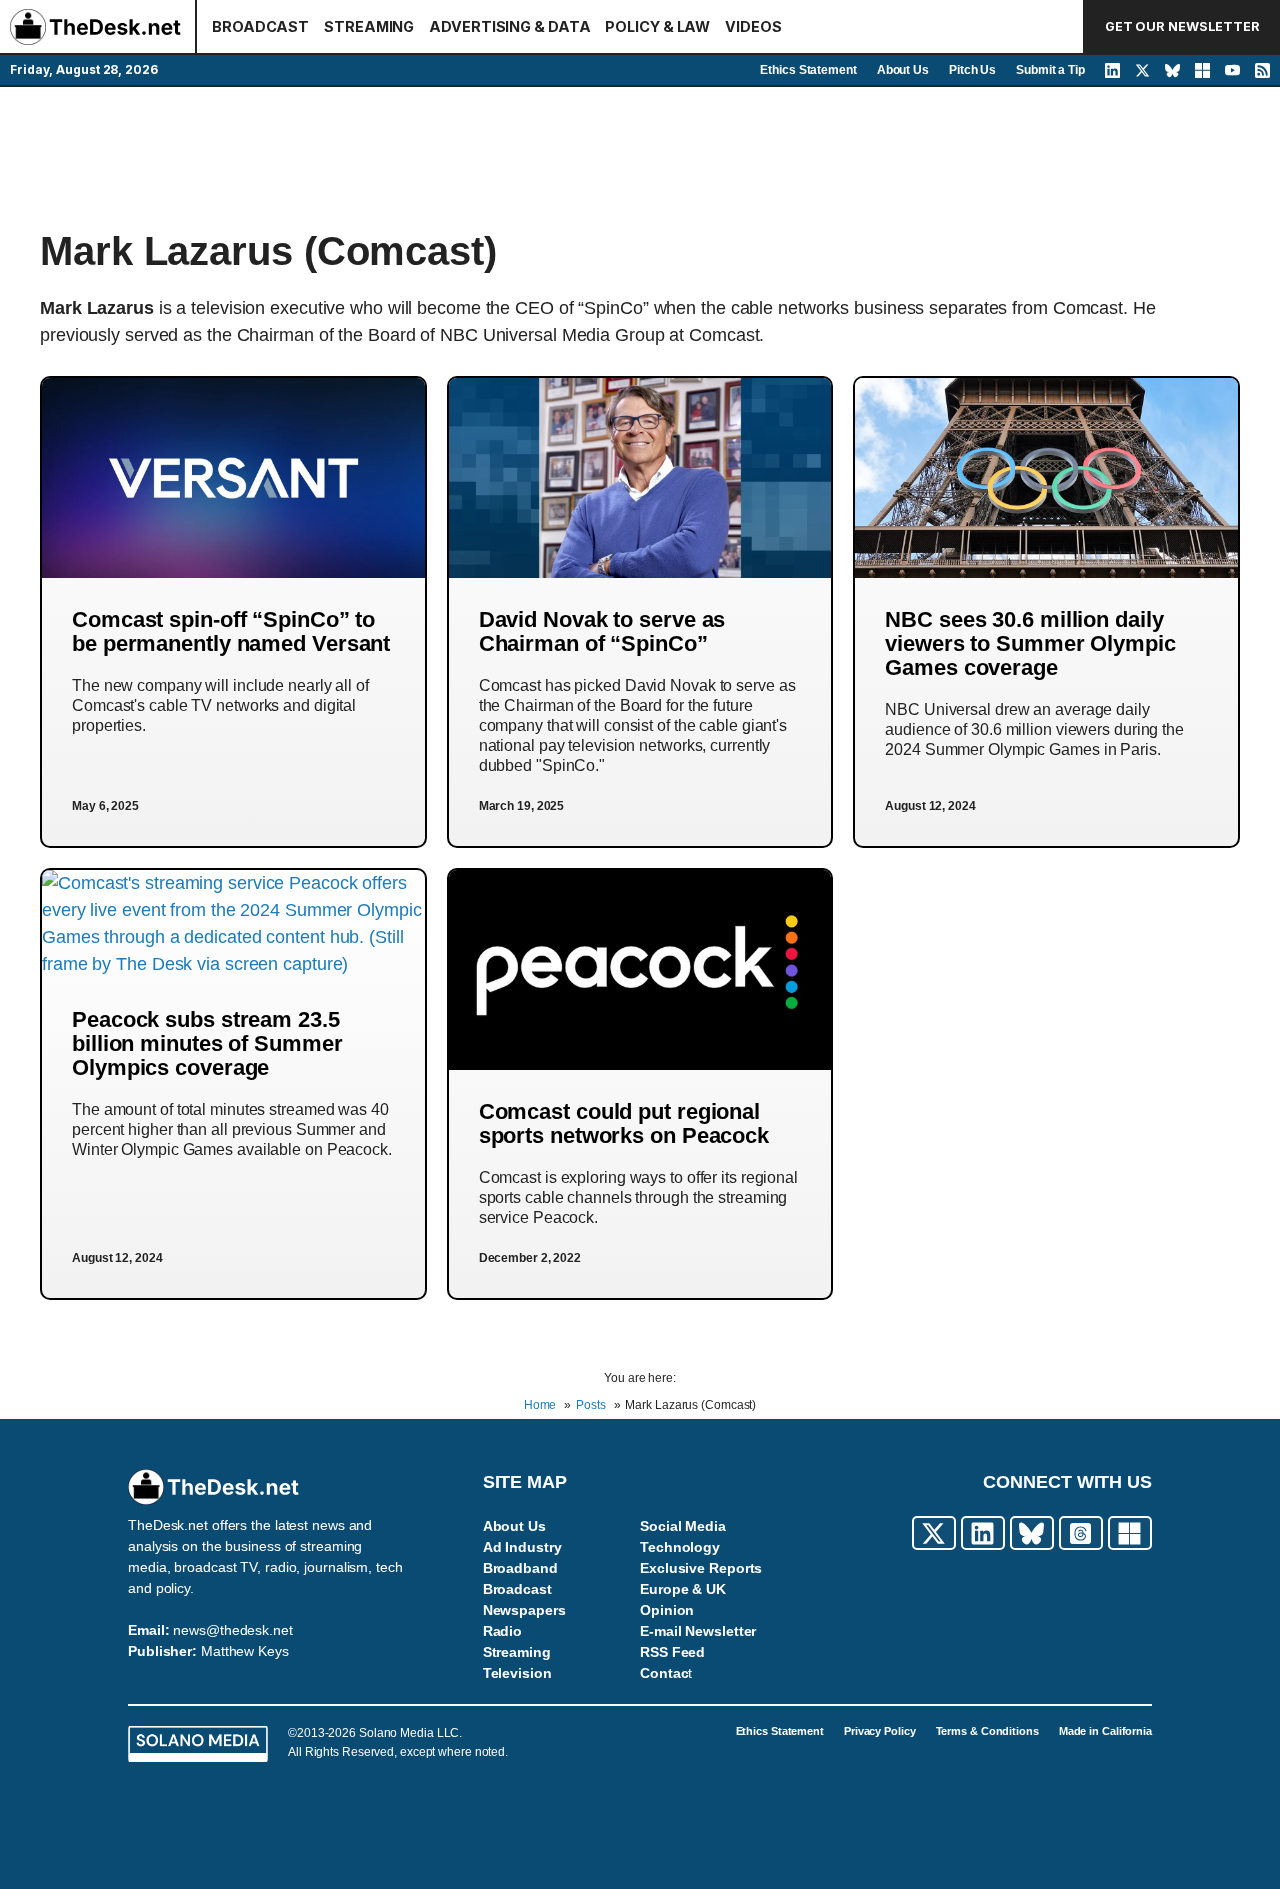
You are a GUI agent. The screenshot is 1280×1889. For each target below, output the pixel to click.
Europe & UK (683, 1589)
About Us (903, 70)
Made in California (1105, 1731)
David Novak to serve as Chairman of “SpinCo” (602, 631)
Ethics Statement (808, 70)
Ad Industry (522, 1547)
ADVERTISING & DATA (509, 26)
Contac (664, 1673)
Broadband (520, 1568)
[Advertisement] (640, 157)
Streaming (517, 1652)
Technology (680, 1547)
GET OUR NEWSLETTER (1182, 26)
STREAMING (369, 26)
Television (517, 1673)
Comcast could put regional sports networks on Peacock (624, 1123)
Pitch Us (972, 70)
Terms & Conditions (987, 1731)
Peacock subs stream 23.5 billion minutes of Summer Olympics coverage (207, 1043)
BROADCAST (260, 26)
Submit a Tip (1050, 70)
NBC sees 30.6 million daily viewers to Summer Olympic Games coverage (1030, 643)
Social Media (683, 1526)
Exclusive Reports (701, 1568)
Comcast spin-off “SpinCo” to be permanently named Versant (231, 631)
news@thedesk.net (232, 1630)
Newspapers (524, 1610)
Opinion (667, 1610)
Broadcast (517, 1589)
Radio (503, 1631)
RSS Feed (672, 1652)
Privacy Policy (880, 1731)
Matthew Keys (245, 1651)
